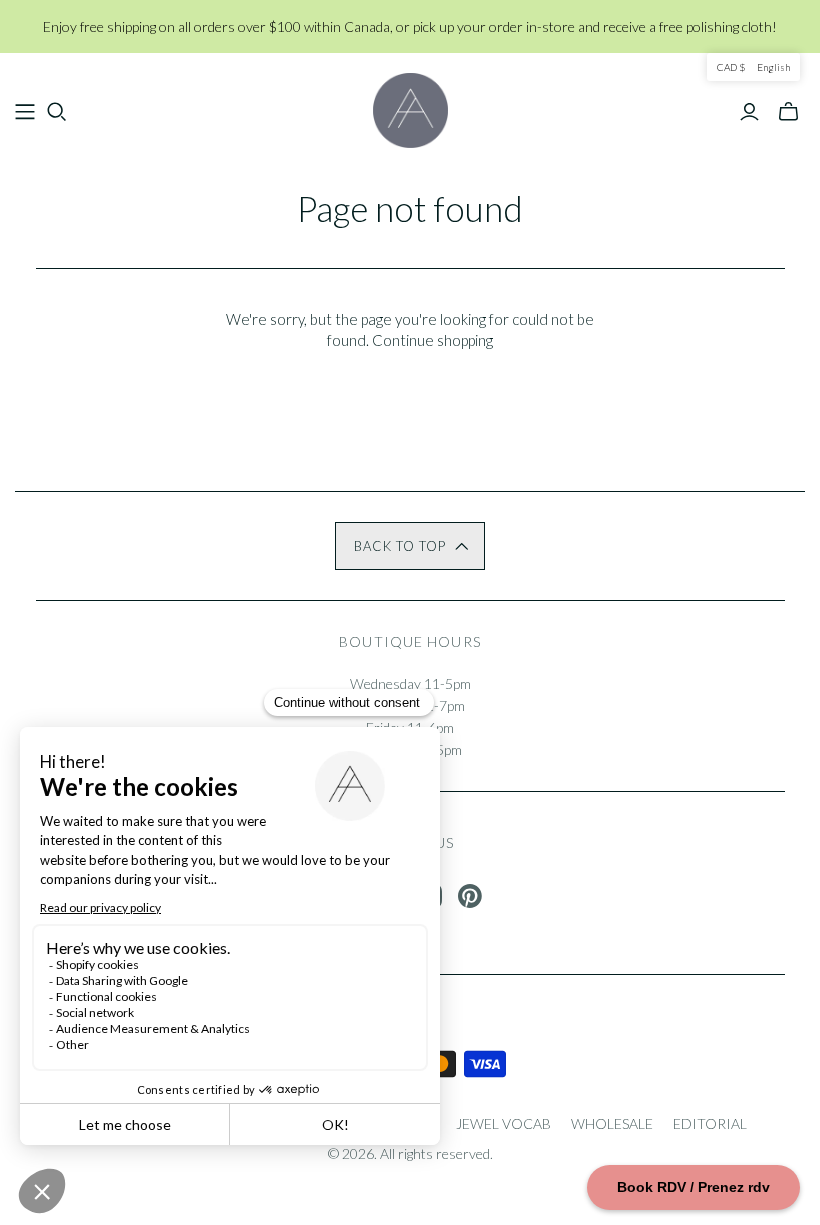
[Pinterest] (470, 896)
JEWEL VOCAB (503, 1123)
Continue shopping (432, 340)
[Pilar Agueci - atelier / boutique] (410, 110)
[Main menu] (25, 112)
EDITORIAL (710, 1123)
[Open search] (57, 112)
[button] (410, 546)
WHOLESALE (612, 1123)
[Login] (749, 112)
